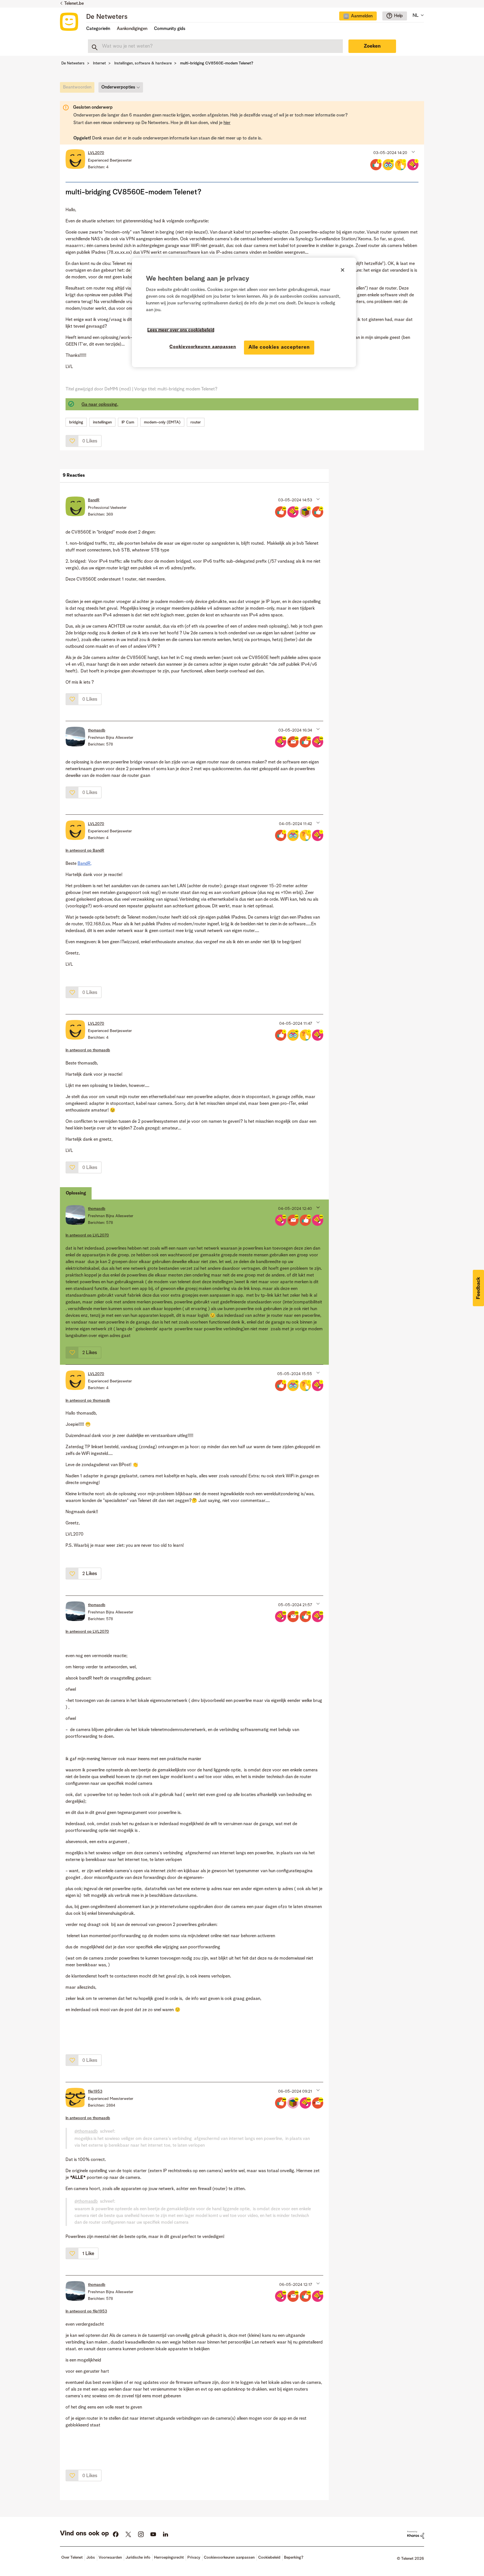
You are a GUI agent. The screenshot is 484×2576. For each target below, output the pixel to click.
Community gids (170, 29)
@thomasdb (86, 2132)
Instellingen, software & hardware (143, 63)
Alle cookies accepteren (279, 347)
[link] (79, 89)
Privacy (194, 2558)
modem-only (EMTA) (162, 422)
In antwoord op (85, 851)
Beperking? (294, 2558)
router (196, 422)
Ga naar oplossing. (100, 405)
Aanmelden (362, 16)
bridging (76, 422)
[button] (413, 152)
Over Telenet (72, 2558)
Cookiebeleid (269, 2558)
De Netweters (107, 17)
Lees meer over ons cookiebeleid (181, 330)
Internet (99, 63)
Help (398, 16)
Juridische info (138, 2558)
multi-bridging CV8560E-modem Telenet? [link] (217, 63)
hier (227, 123)
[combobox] (215, 46)
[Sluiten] (343, 270)
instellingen (102, 422)
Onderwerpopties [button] (118, 87)
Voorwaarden (110, 2558)
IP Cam (128, 422)
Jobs (91, 2558)
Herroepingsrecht (169, 2558)
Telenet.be (74, 4)
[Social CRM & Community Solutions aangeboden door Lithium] (416, 2535)
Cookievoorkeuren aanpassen (203, 347)
